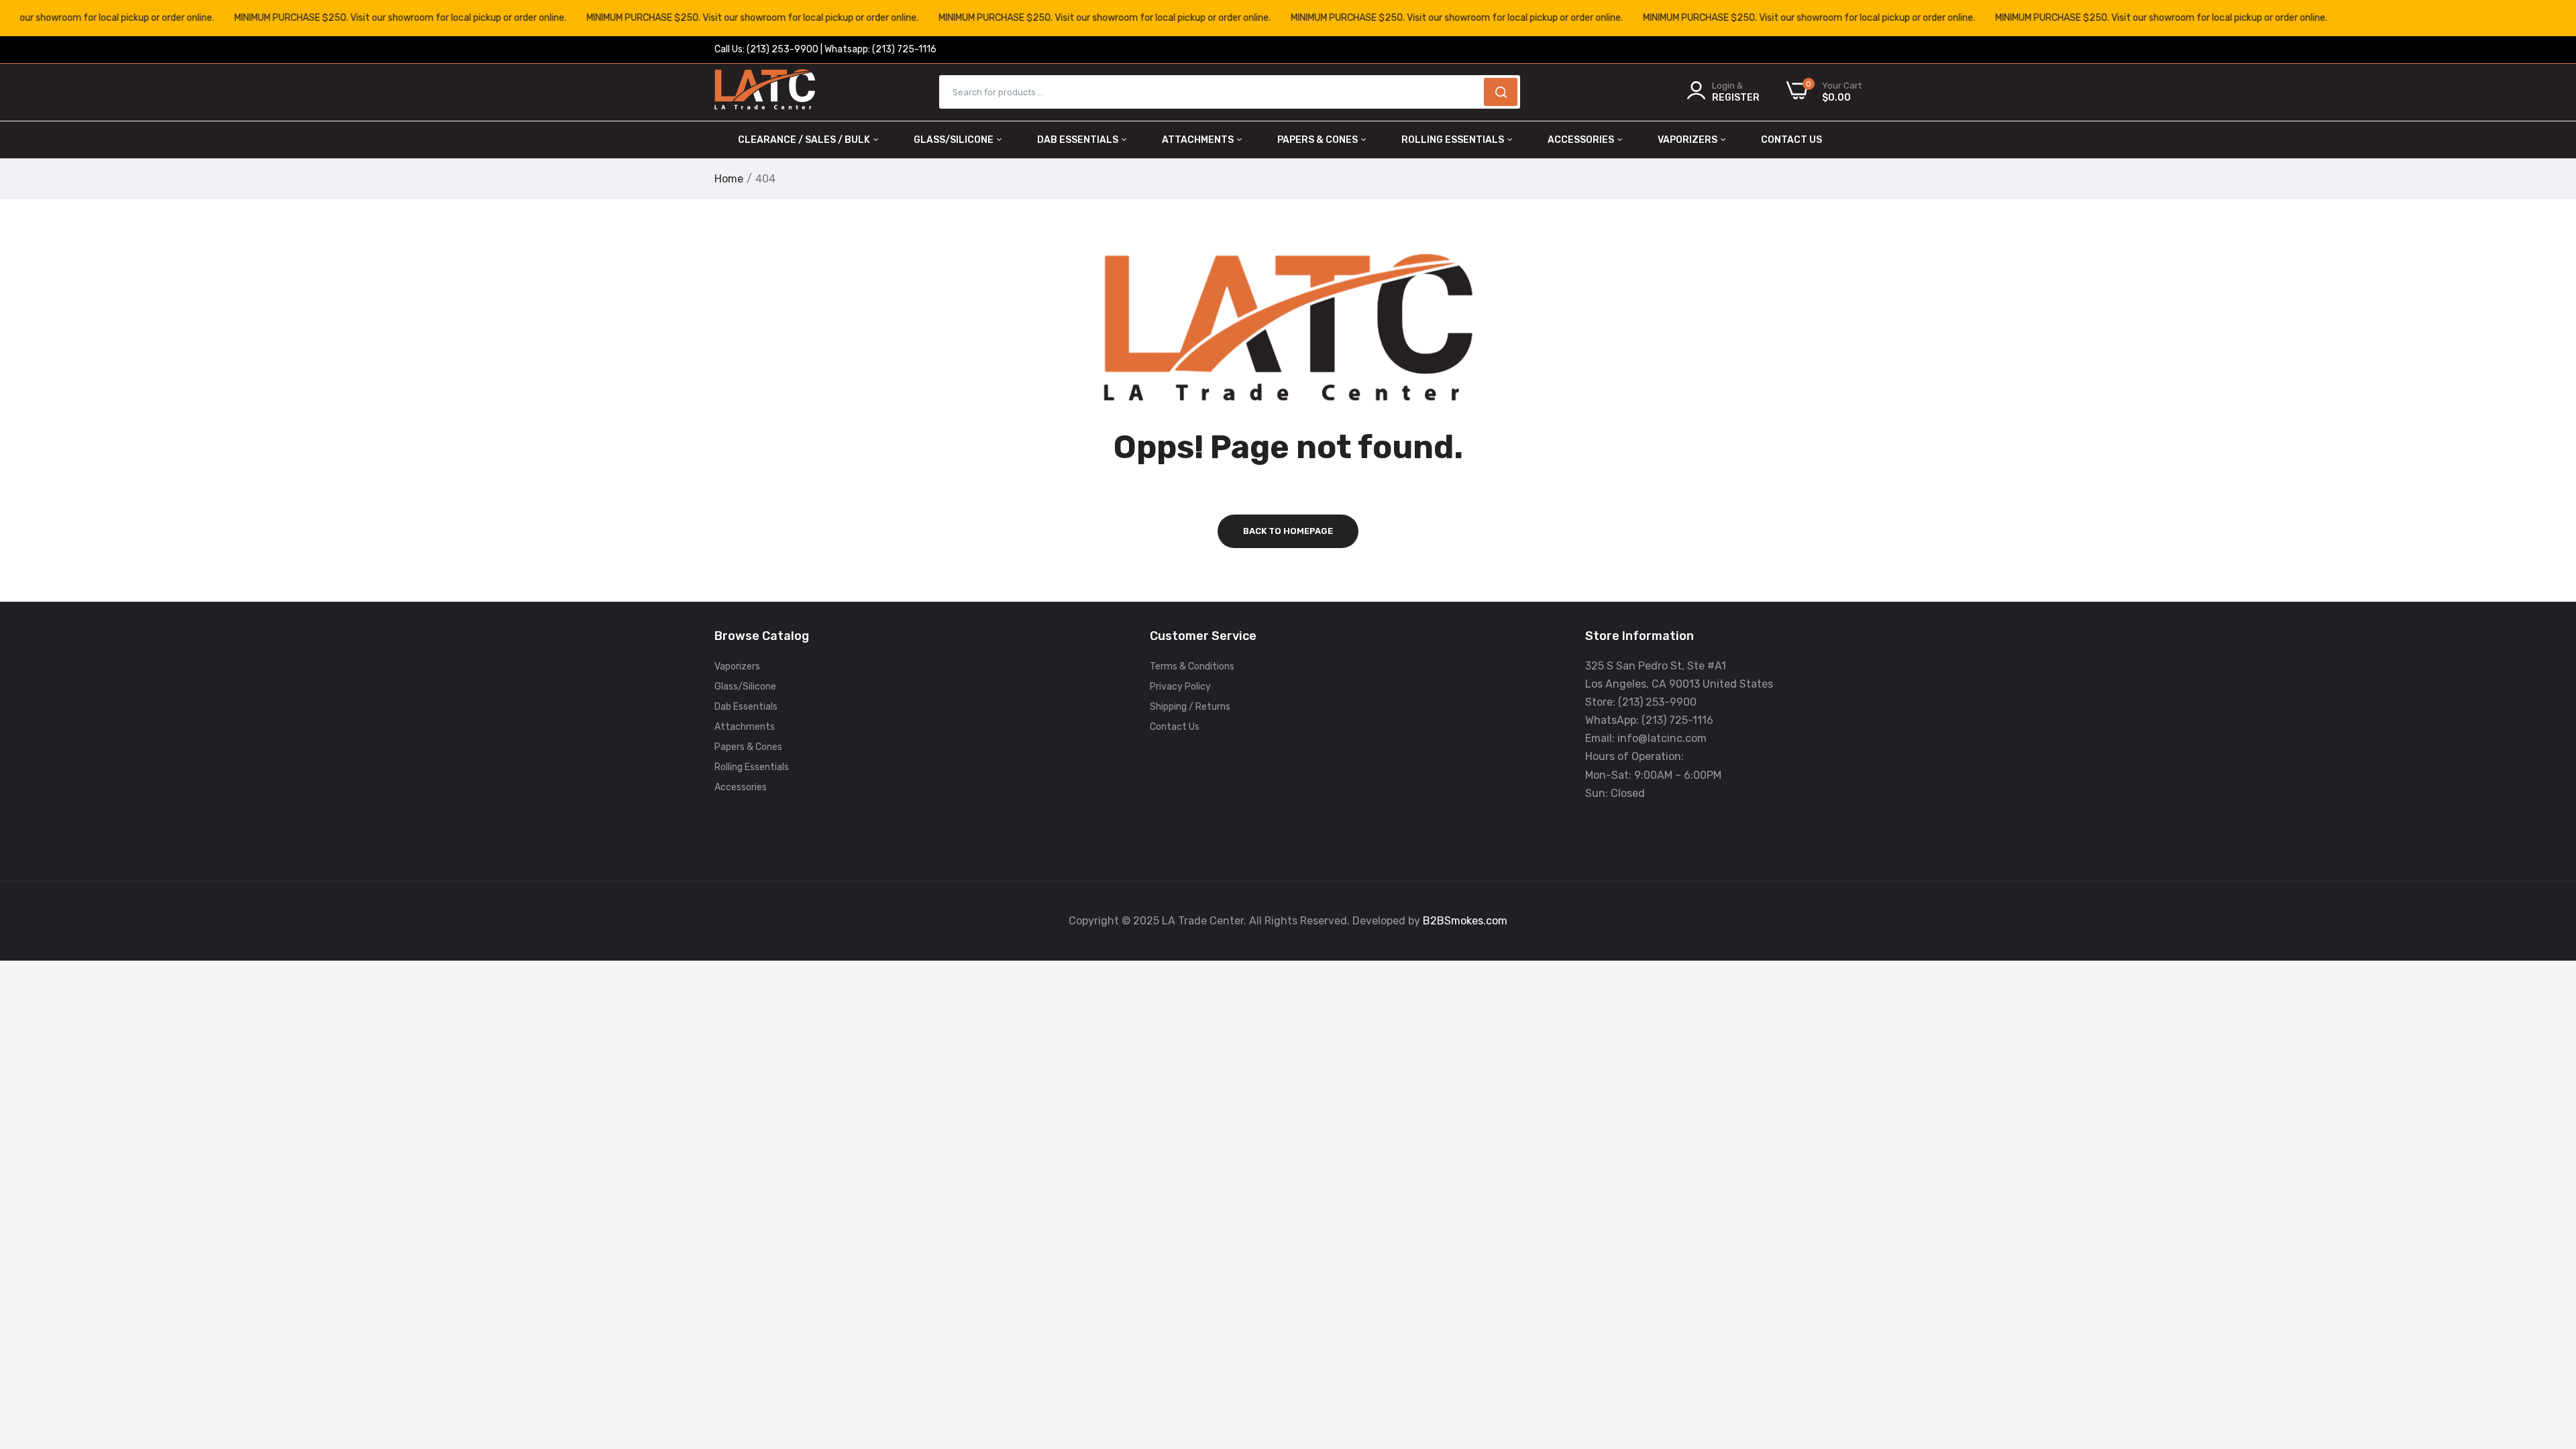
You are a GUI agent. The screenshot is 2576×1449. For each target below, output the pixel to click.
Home (729, 179)
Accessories (1582, 140)
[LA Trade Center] (765, 92)
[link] (2549, 1352)
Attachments (1199, 140)
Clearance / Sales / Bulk (805, 140)
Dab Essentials (1079, 140)
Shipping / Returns (1190, 707)
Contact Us (1791, 140)
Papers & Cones (1319, 140)
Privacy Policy (1180, 687)
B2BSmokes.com (1465, 921)
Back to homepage (1288, 531)
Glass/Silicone (955, 140)
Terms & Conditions (1192, 666)
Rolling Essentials (1454, 140)
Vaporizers (1688, 140)
